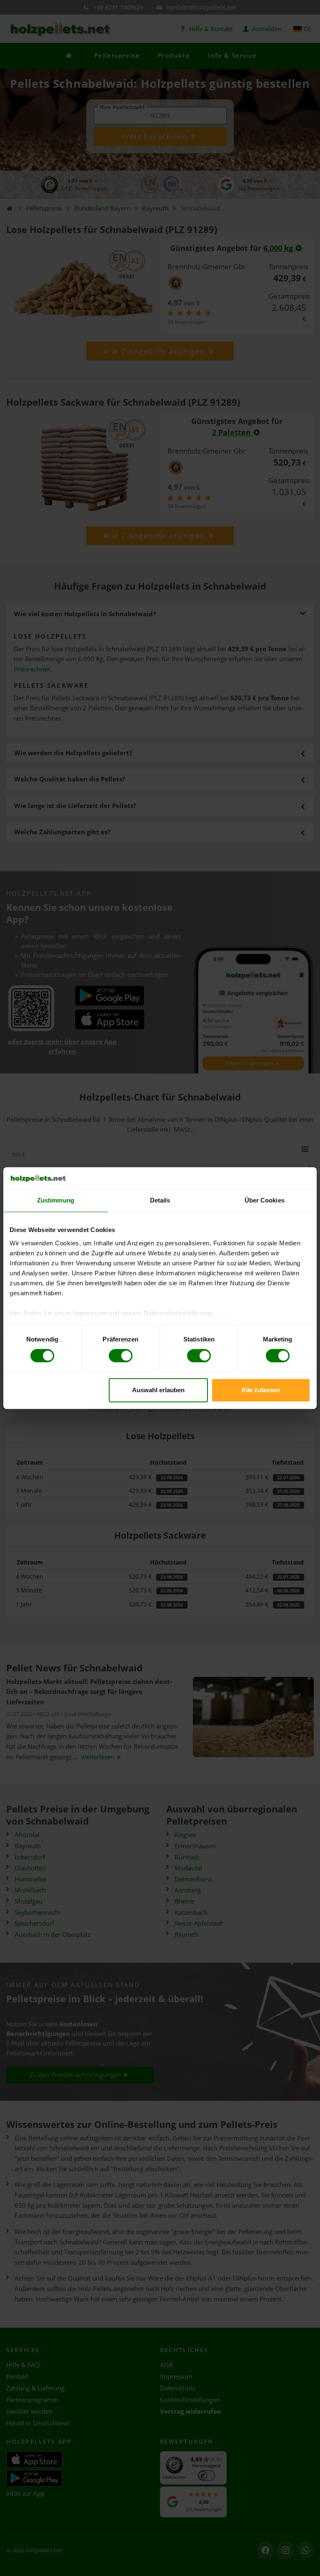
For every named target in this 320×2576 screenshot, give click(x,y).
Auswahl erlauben (158, 1390)
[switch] (121, 1356)
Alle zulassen (261, 1390)
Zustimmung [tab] (56, 1200)
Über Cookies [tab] (265, 1200)
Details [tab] (160, 1200)
